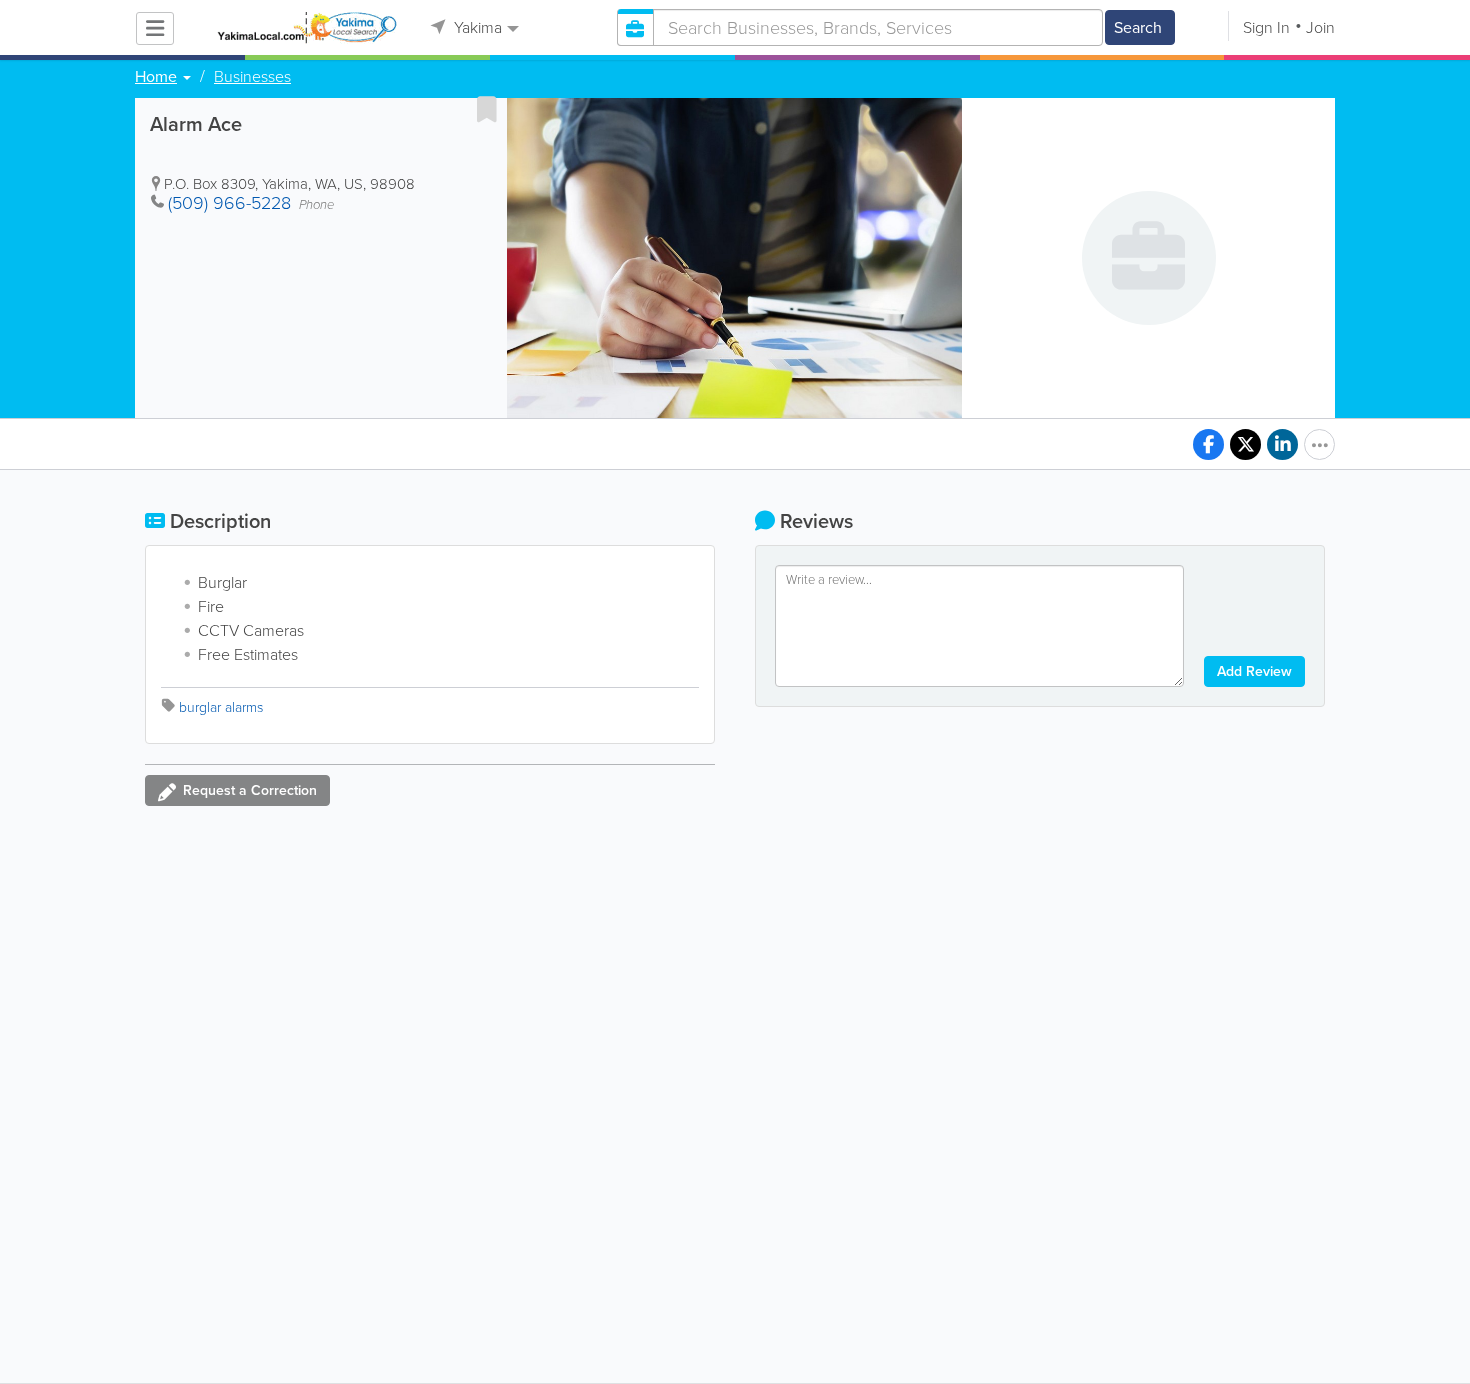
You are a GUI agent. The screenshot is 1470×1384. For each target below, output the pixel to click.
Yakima (476, 27)
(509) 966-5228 (229, 203)
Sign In (1266, 27)
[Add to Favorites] (487, 109)
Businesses (252, 77)
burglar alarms (221, 707)
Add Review (1254, 671)
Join (1320, 27)
